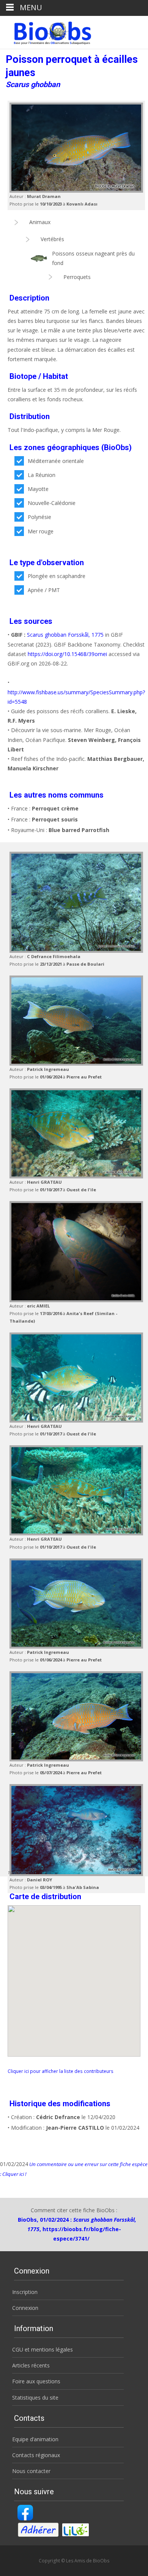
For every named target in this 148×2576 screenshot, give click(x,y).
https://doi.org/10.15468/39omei (67, 654)
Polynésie (39, 517)
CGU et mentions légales (43, 2349)
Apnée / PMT (44, 590)
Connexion (25, 2308)
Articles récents (31, 2365)
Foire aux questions (36, 2381)
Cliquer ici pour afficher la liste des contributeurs (61, 2071)
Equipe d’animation (35, 2439)
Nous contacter (31, 2471)
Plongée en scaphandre (57, 576)
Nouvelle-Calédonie (52, 503)
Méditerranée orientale (56, 461)
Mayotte (38, 489)
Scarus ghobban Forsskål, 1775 (65, 635)
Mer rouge (41, 531)
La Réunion (42, 475)
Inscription (25, 2292)
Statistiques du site (35, 2398)
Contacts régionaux (36, 2455)
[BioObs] (46, 31)
